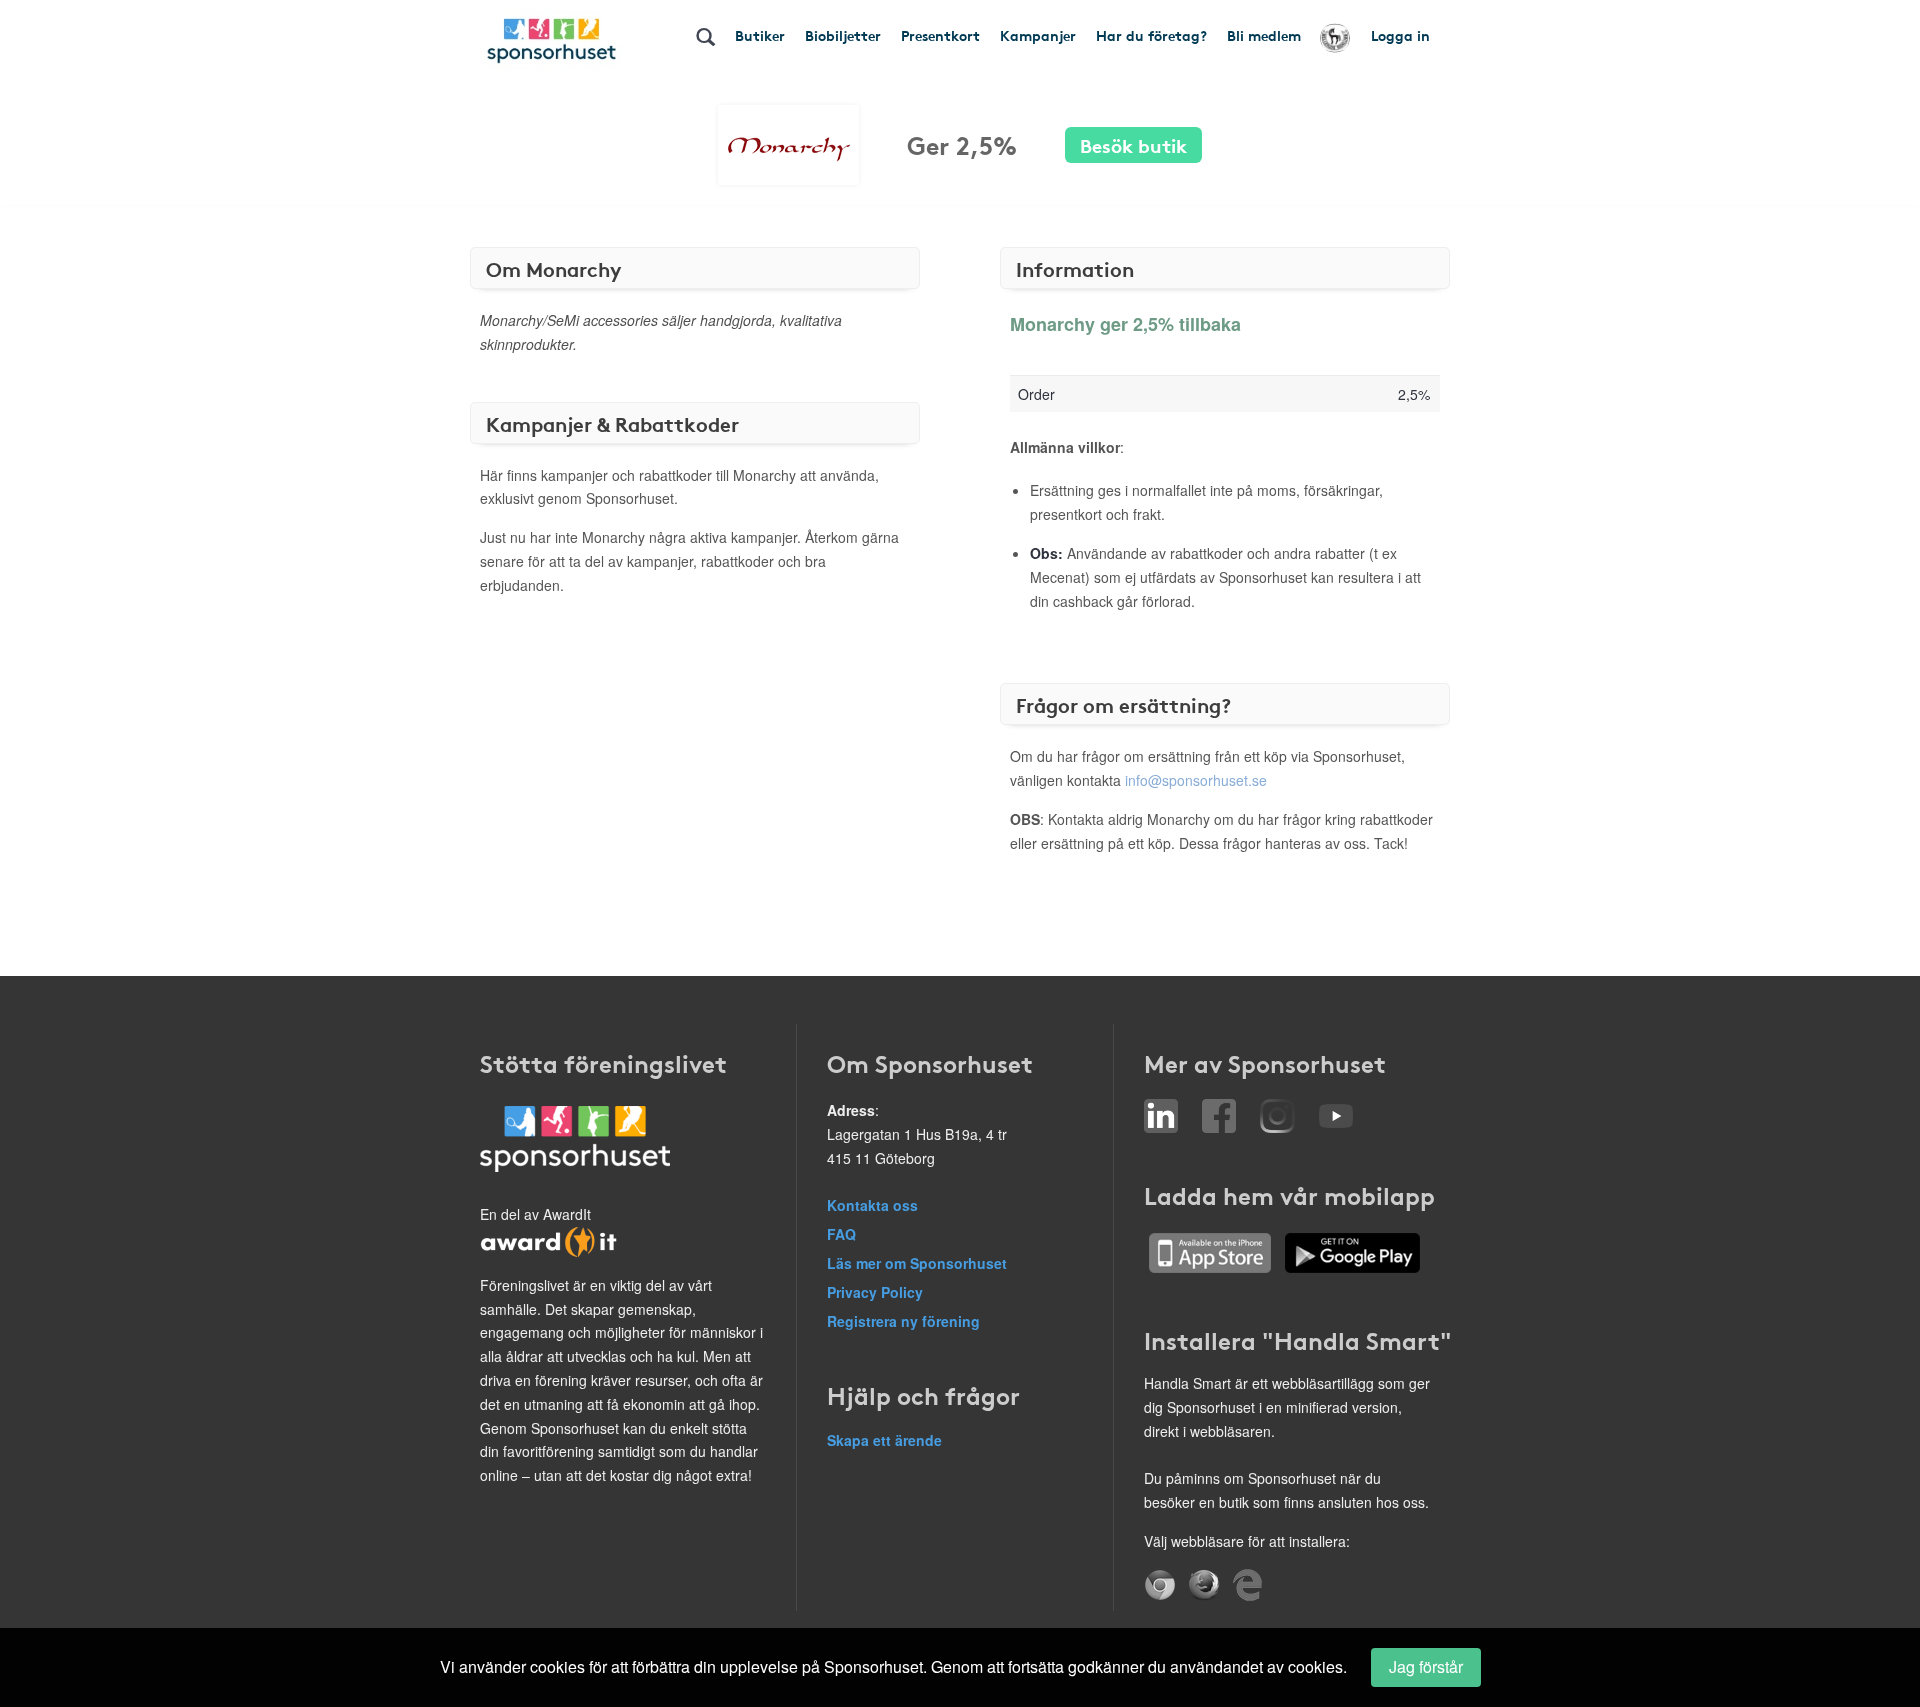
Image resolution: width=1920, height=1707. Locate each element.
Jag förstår (1426, 1666)
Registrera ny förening (903, 1321)
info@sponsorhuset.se (1196, 780)
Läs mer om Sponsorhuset (917, 1263)
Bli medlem (1264, 35)
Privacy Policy (875, 1292)
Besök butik (1133, 144)
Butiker (760, 35)
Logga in (1400, 35)
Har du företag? (1151, 35)
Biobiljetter (843, 35)
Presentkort (940, 35)
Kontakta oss (872, 1205)
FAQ (841, 1234)
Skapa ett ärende (884, 1440)
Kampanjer (1038, 35)
